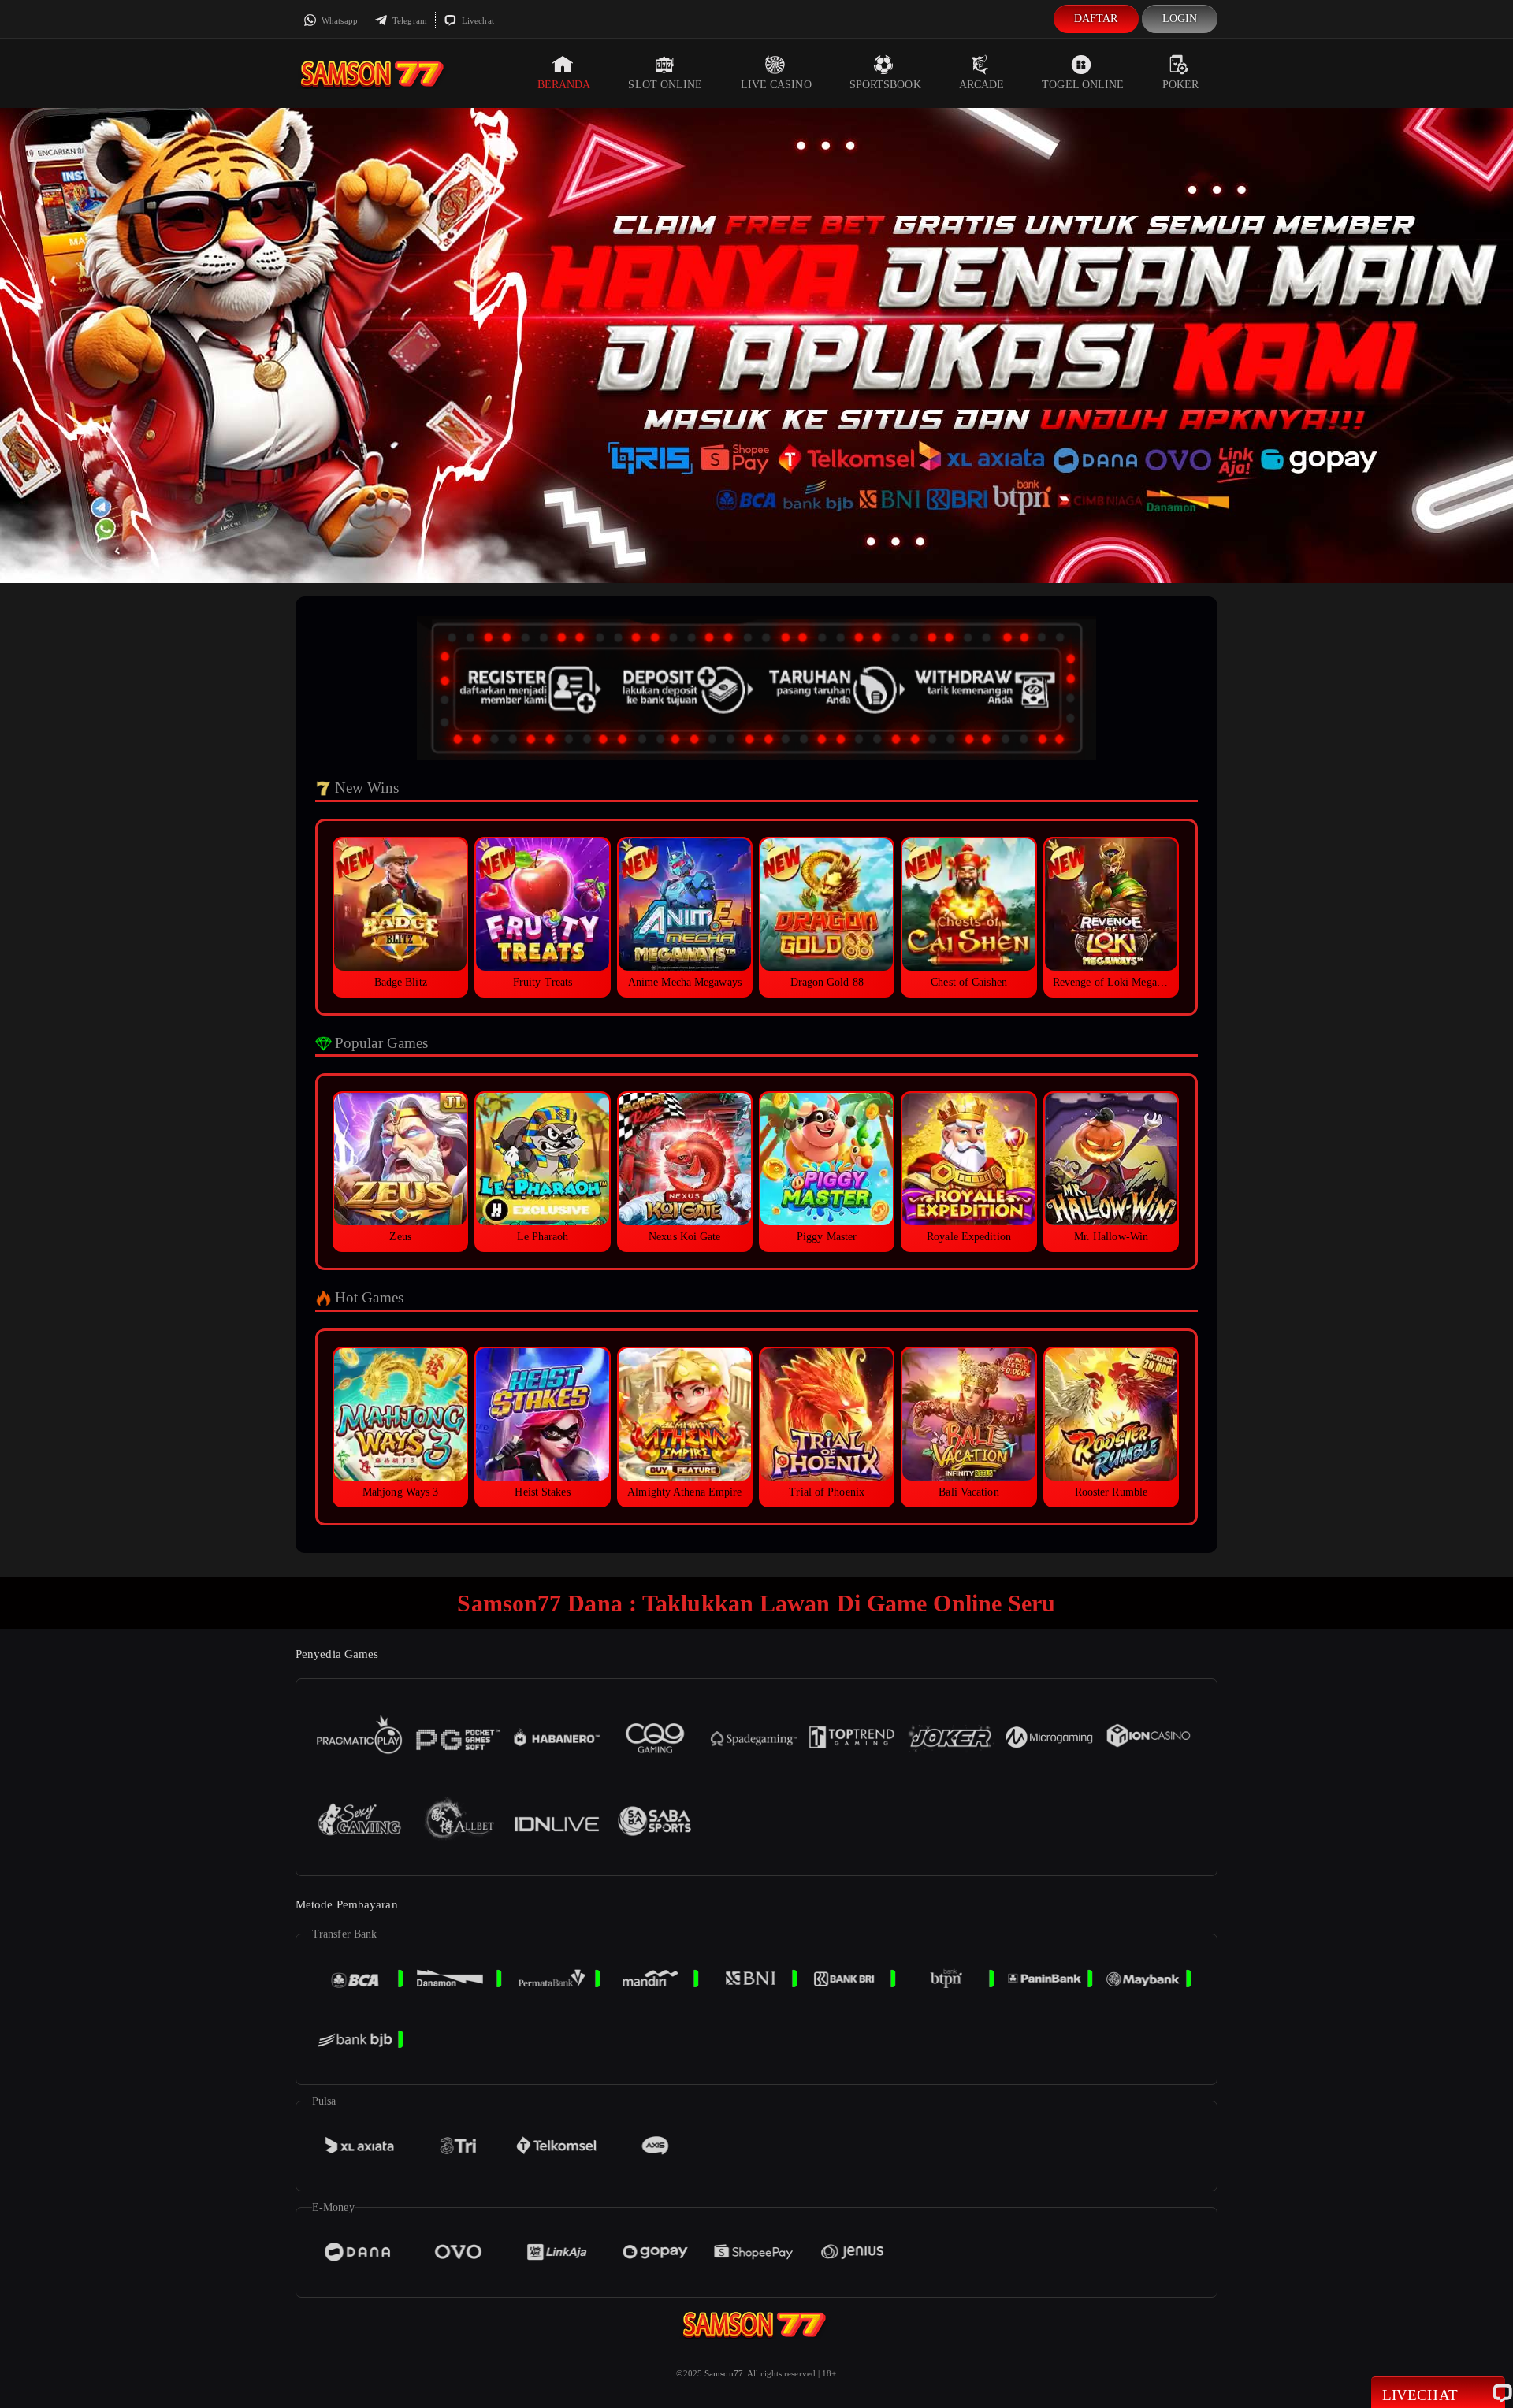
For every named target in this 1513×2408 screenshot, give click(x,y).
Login (1180, 19)
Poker (1181, 85)
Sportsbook (885, 85)
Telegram (409, 20)
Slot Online (665, 85)
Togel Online (1083, 85)
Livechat (477, 20)
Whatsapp (338, 20)
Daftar (1096, 19)
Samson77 (724, 2373)
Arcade (982, 85)
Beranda (564, 85)
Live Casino (776, 85)
